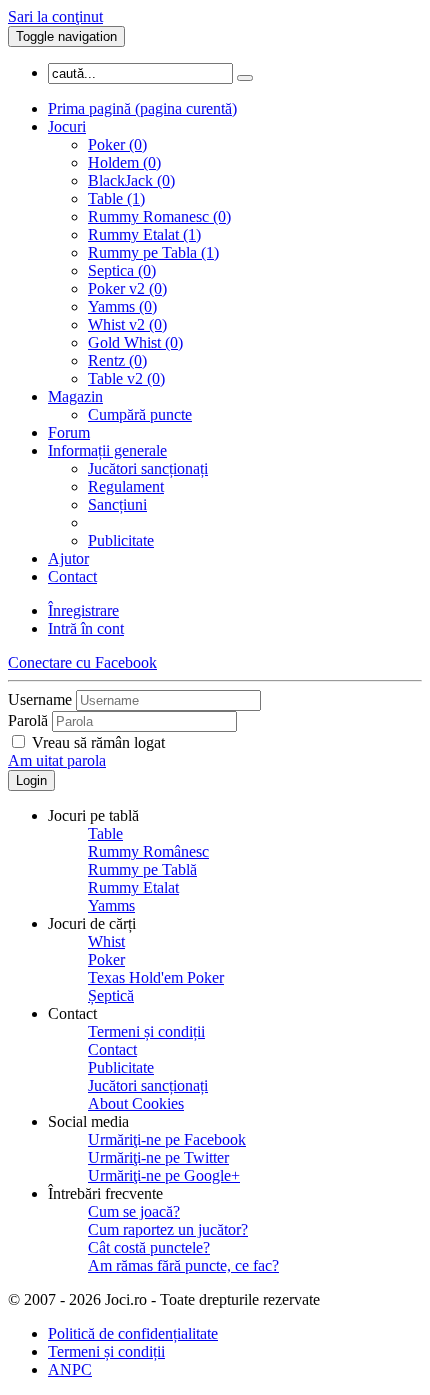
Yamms (111, 905)
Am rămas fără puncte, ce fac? (183, 1265)
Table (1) (116, 198)
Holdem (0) (124, 162)
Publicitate (121, 540)
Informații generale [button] (107, 450)
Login (31, 780)
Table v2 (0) (126, 378)
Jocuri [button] (67, 126)
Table (105, 833)
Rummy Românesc (148, 851)
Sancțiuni (117, 504)
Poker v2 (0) (127, 288)
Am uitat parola (57, 760)
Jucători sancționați (148, 468)
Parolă (28, 720)
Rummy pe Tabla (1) (153, 252)
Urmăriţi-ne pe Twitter (158, 1157)
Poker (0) (117, 144)
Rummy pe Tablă (142, 869)
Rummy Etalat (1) (144, 234)
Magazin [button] (75, 396)
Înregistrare (83, 610)
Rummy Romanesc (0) (159, 216)
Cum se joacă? (134, 1211)
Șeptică (111, 995)
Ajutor (68, 558)
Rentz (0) (117, 360)
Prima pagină (142, 108)
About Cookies (136, 1103)
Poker (106, 959)
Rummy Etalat (133, 887)
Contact (72, 576)
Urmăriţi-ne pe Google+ (164, 1175)
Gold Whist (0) (135, 342)
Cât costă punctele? (149, 1247)
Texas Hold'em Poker (156, 977)
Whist (106, 941)
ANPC (70, 1369)
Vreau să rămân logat (98, 742)
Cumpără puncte (140, 414)
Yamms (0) (122, 306)
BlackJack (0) (131, 180)
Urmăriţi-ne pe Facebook (167, 1139)
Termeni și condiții (146, 1031)
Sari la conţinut (55, 16)
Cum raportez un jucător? (168, 1229)
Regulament (126, 486)
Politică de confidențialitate (133, 1333)
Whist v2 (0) (127, 324)
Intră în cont (86, 628)
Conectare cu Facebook (82, 662)
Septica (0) (122, 270)
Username (40, 699)
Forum (69, 432)
